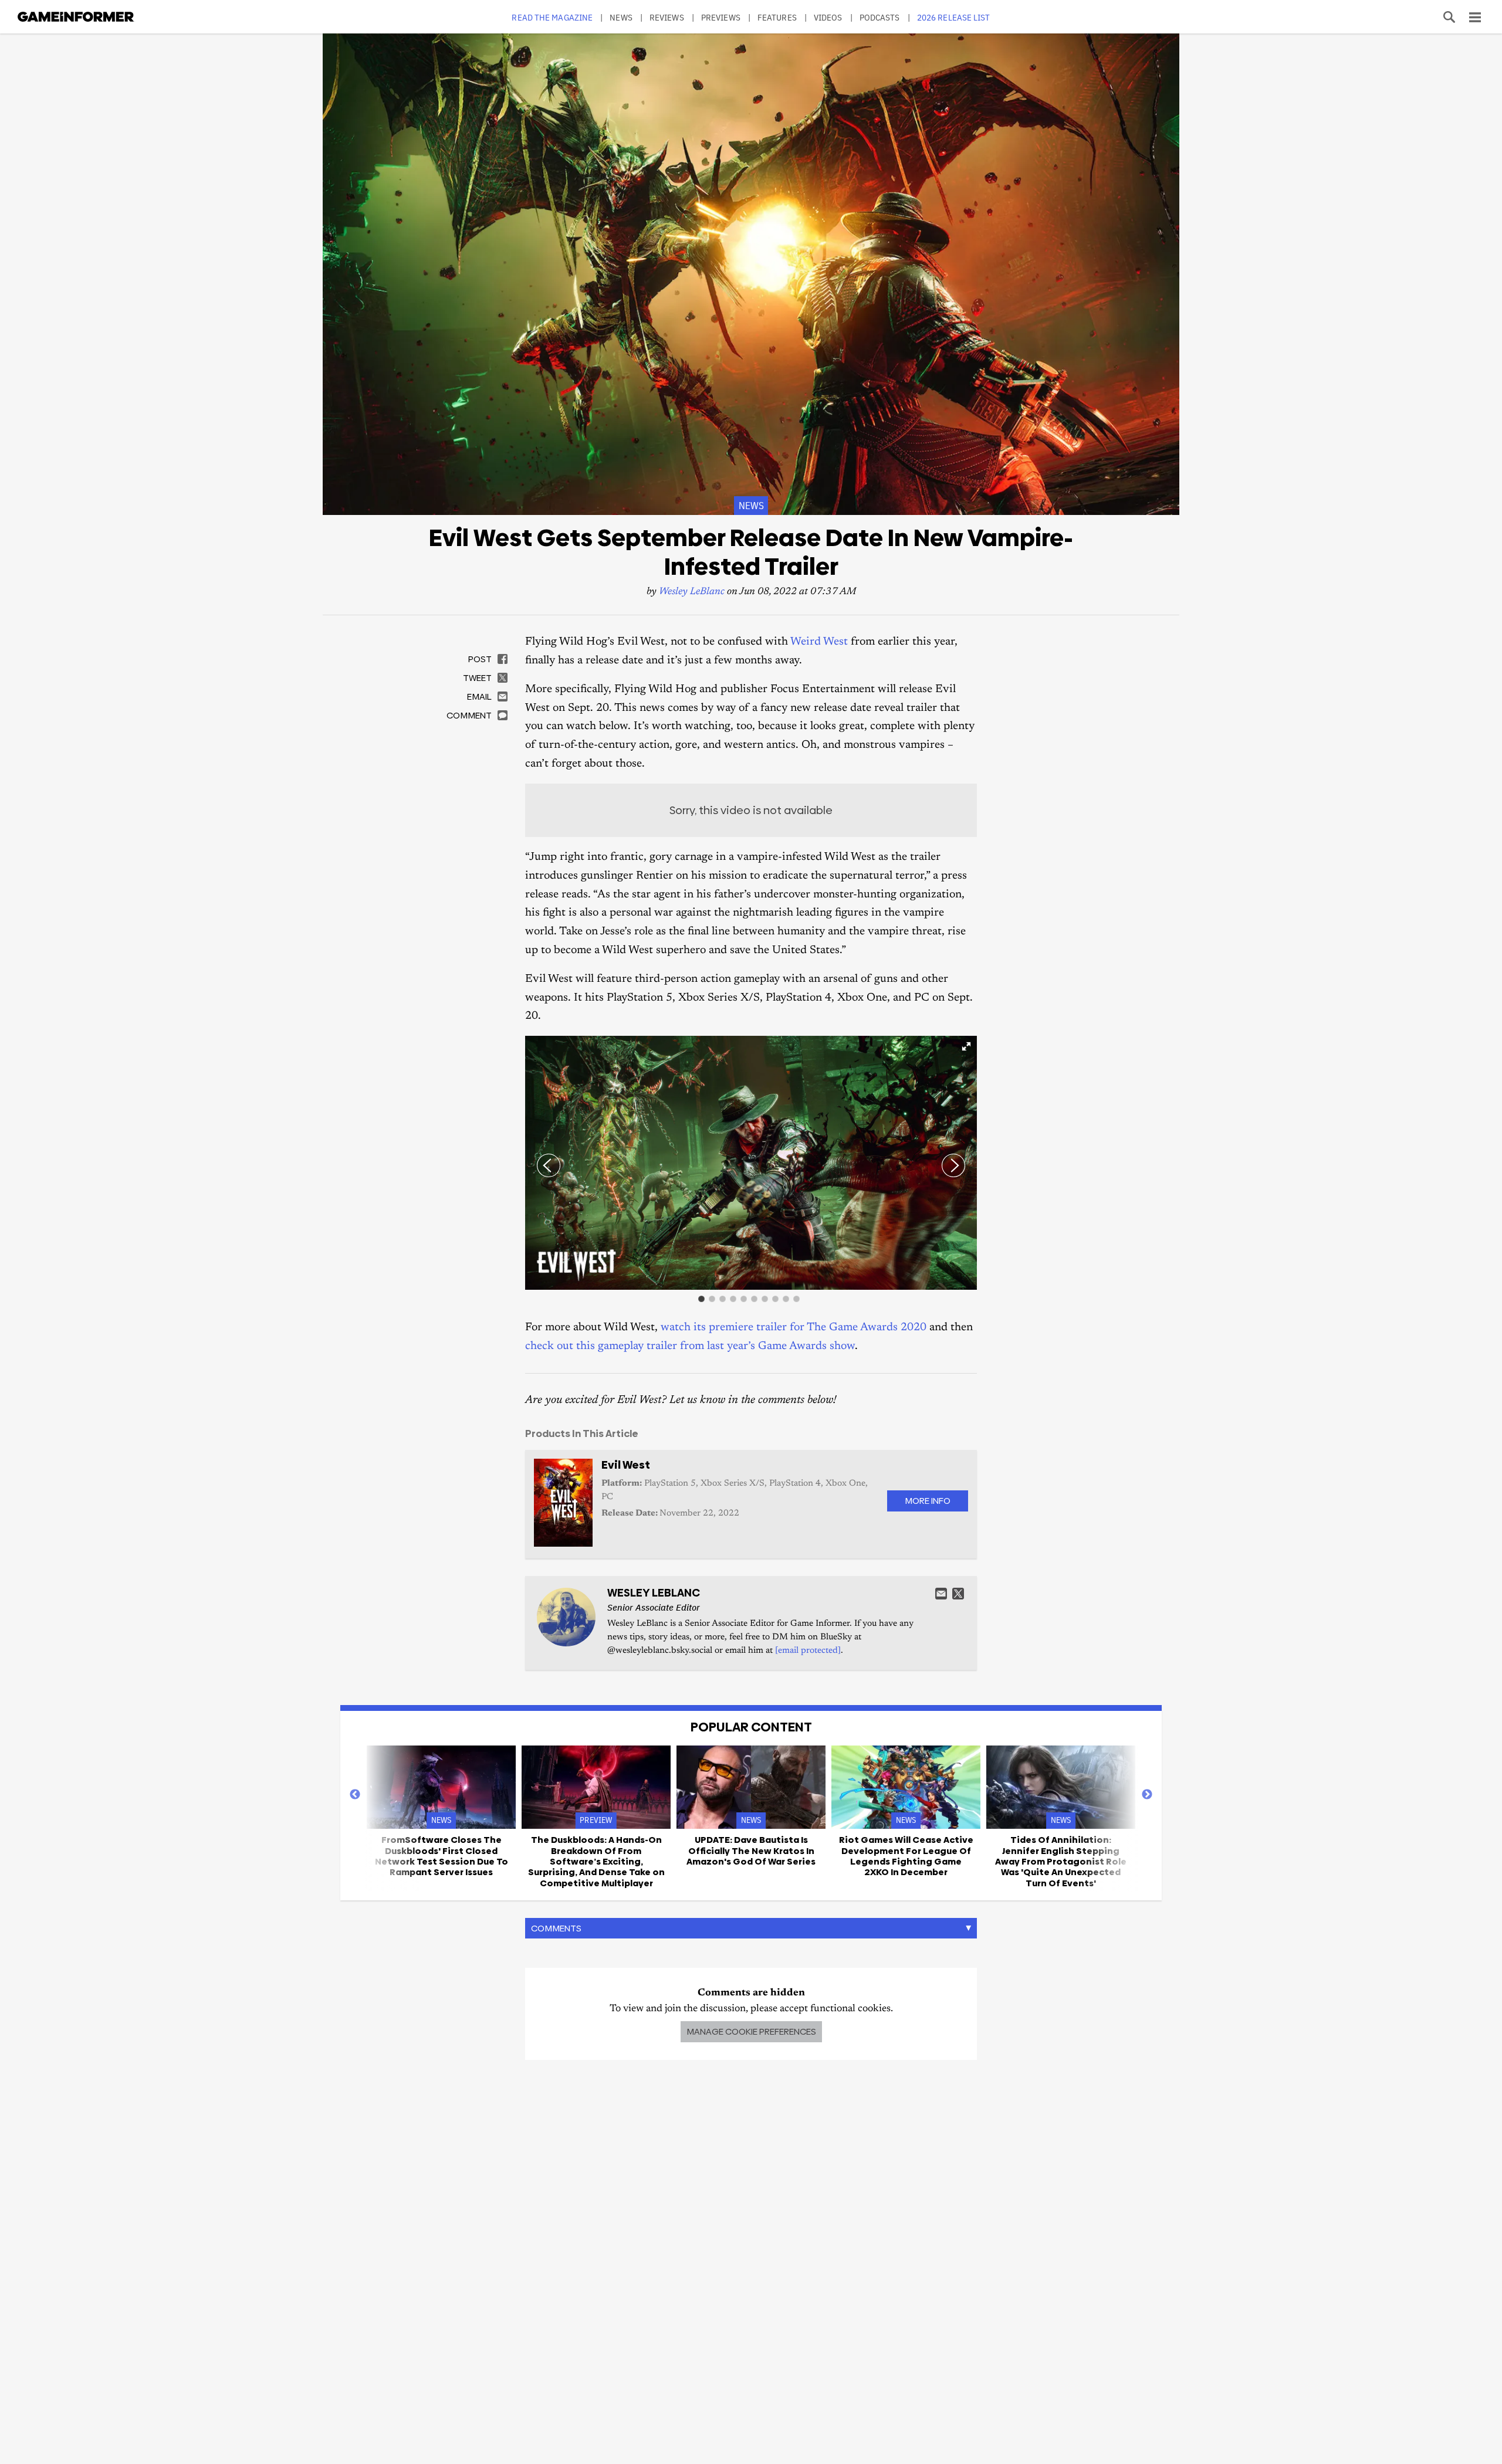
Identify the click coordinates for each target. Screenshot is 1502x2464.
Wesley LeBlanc (692, 592)
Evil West (626, 1465)
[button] (966, 1046)
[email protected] (808, 1651)
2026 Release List (954, 17)
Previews (721, 17)
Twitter (958, 1594)
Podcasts (880, 17)
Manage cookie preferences (751, 2031)
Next (1147, 1795)
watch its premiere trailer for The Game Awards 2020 (794, 1328)
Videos (828, 17)
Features (777, 17)
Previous (355, 1795)
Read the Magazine (552, 17)
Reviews (667, 17)
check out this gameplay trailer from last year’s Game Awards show (690, 1346)
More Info (928, 1501)
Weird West (819, 642)
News (621, 17)
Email (941, 1594)
